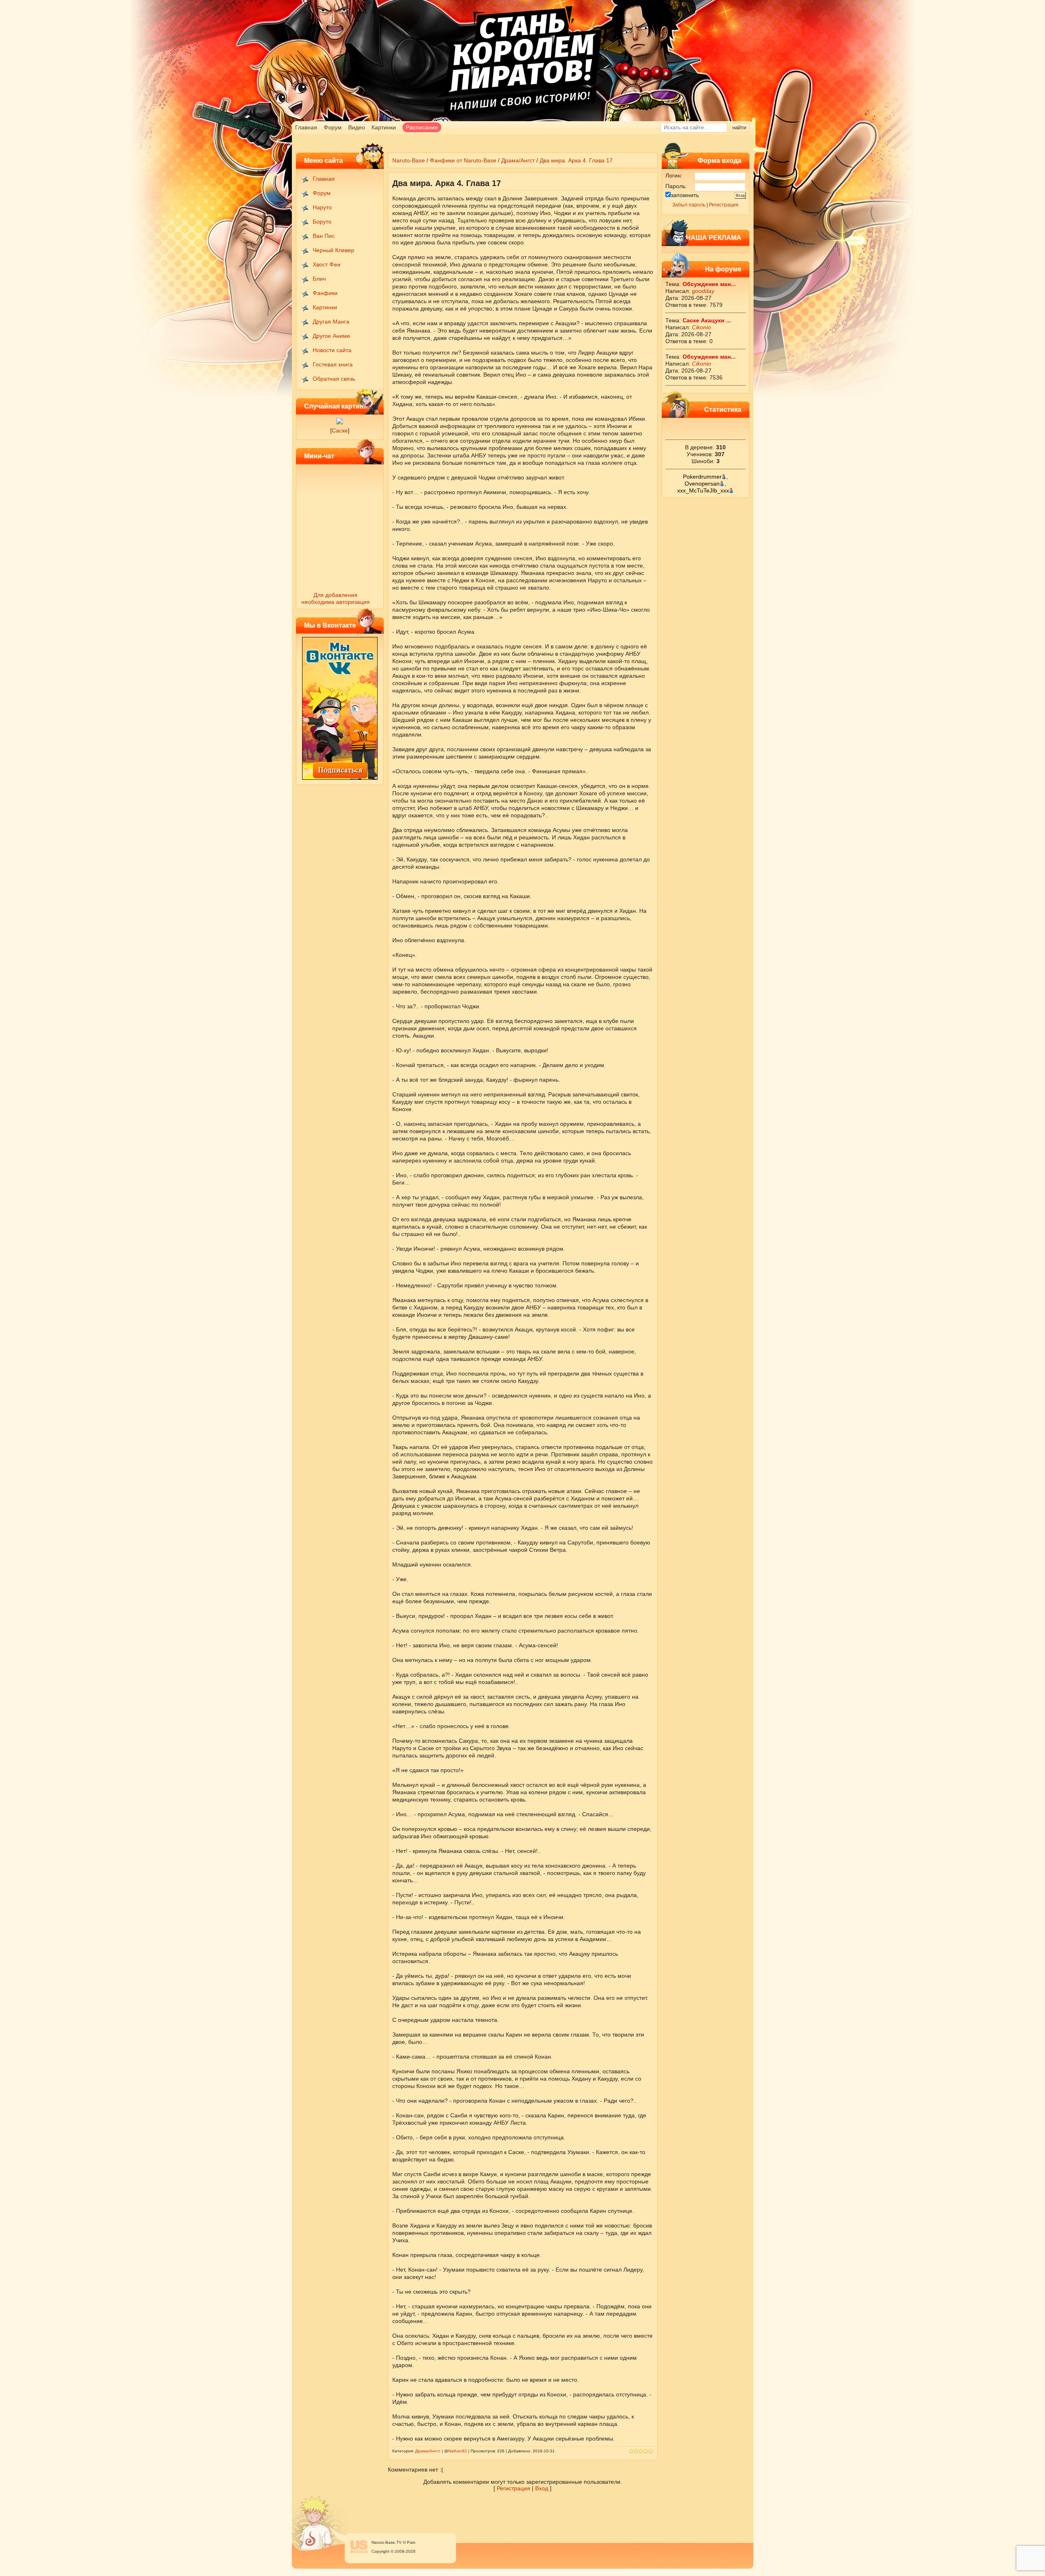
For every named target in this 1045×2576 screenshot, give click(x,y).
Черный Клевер (334, 250)
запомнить (685, 195)
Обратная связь (334, 379)
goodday (703, 291)
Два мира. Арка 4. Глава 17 (576, 160)
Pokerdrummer (702, 477)
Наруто (322, 207)
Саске (340, 430)
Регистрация (724, 205)
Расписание (422, 127)
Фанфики (325, 293)
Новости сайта (332, 350)
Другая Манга (331, 322)
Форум (333, 127)
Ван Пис (324, 236)
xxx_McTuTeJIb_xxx (703, 490)
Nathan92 (458, 2451)
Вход (542, 2488)
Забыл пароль (689, 205)
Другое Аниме (331, 336)
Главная (306, 127)
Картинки (384, 127)
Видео (357, 127)
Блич (319, 279)
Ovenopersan (702, 484)
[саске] (340, 422)
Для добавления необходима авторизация (336, 598)
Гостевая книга (333, 364)
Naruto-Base (409, 160)
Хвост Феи (327, 264)
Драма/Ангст (518, 160)
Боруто (322, 222)
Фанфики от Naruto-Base (463, 160)
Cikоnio (701, 327)
